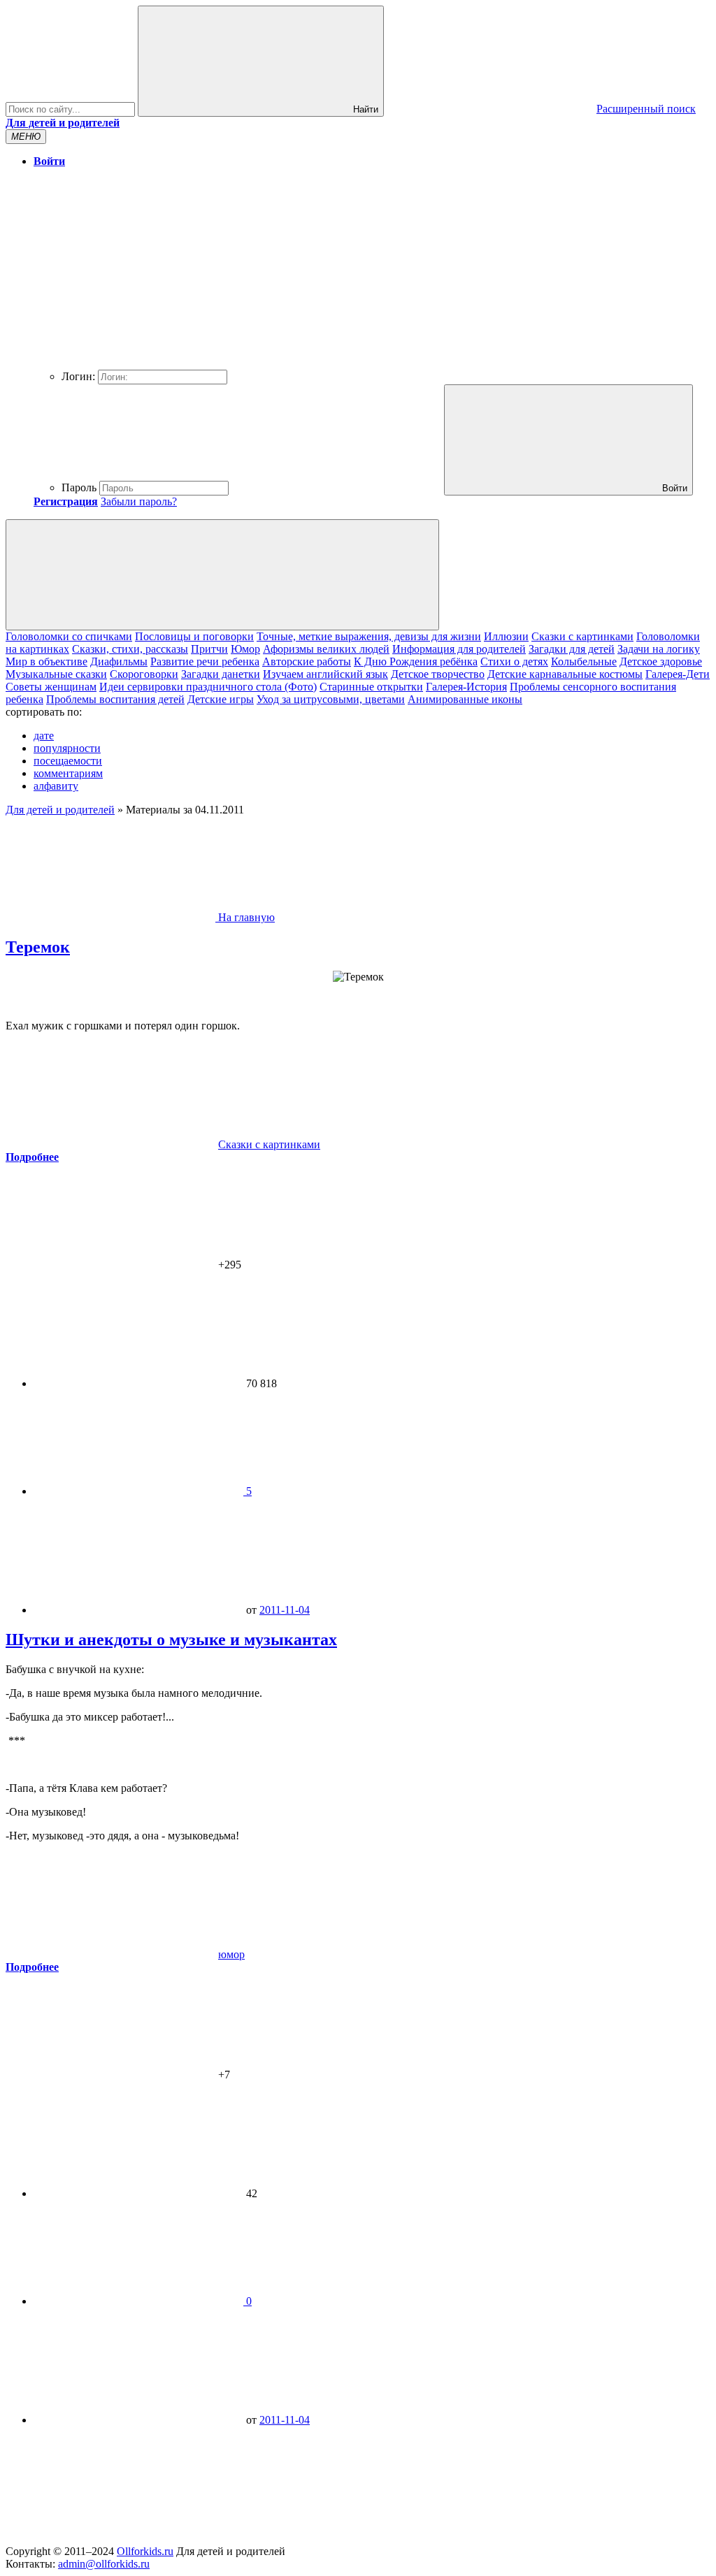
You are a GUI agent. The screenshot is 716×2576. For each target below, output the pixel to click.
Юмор (245, 649)
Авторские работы (307, 661)
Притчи (209, 649)
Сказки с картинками (582, 636)
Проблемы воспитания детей (115, 699)
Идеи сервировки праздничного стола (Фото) (208, 687)
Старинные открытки (371, 687)
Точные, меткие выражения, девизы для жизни (369, 636)
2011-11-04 (285, 1610)
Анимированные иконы (465, 699)
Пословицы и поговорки (194, 636)
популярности (67, 748)
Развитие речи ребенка (205, 661)
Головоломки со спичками (69, 636)
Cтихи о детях (514, 661)
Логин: (78, 376)
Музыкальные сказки (56, 674)
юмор (231, 1954)
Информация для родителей (459, 649)
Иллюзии (506, 636)
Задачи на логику (659, 649)
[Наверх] (110, 2539)
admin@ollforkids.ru (104, 2564)
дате (44, 736)
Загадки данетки (221, 674)
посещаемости (68, 761)
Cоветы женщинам (51, 687)
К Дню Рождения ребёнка (416, 661)
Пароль (79, 487)
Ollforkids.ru (145, 2551)
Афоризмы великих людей (326, 649)
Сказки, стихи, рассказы (130, 649)
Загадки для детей (572, 649)
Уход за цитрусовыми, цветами (331, 699)
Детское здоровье (661, 661)
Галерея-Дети (678, 674)
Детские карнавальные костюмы (565, 674)
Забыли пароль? (139, 501)
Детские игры (221, 699)
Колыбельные (584, 661)
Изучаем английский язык (325, 674)
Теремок (38, 947)
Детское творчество (438, 674)
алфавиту (56, 786)
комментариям (68, 773)
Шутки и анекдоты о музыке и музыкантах (171, 1640)
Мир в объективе (46, 661)
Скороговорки (144, 674)
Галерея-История (466, 687)
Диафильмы (119, 661)
